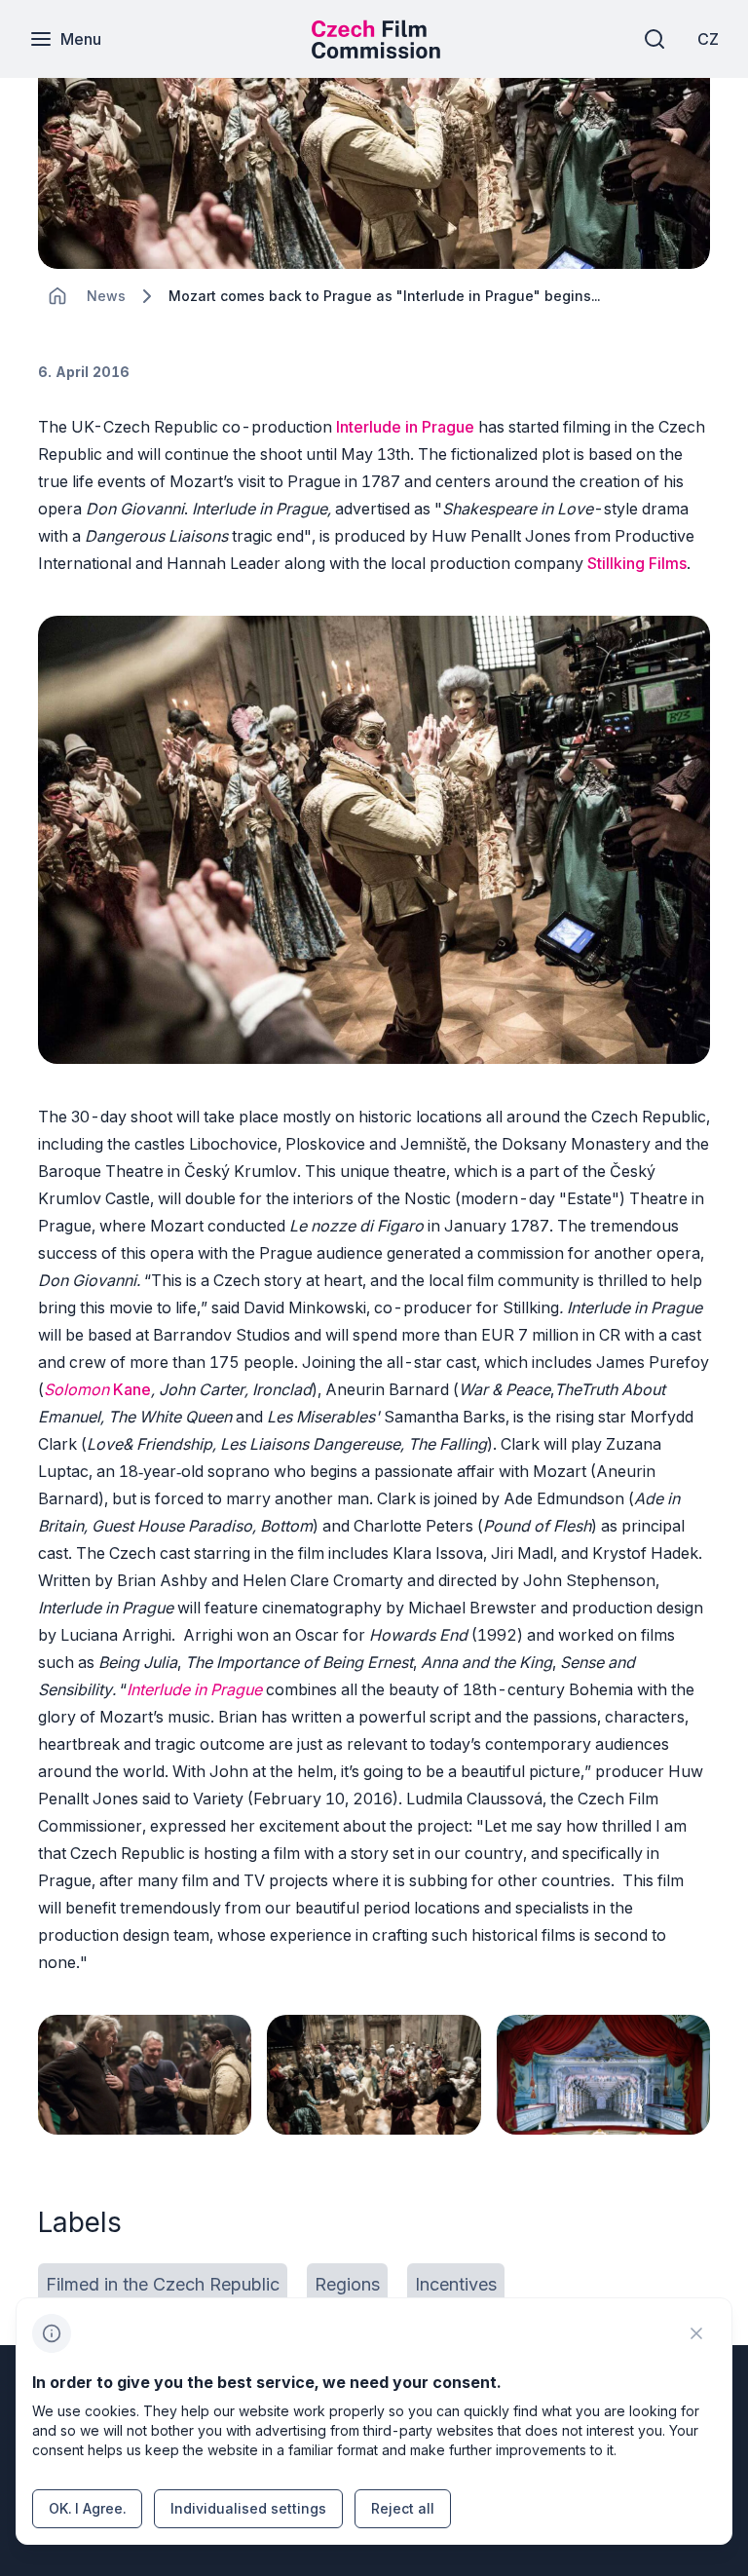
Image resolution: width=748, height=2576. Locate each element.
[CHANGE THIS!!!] (57, 296)
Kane (132, 1389)
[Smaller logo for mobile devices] (376, 53)
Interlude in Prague (405, 427)
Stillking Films (637, 563)
